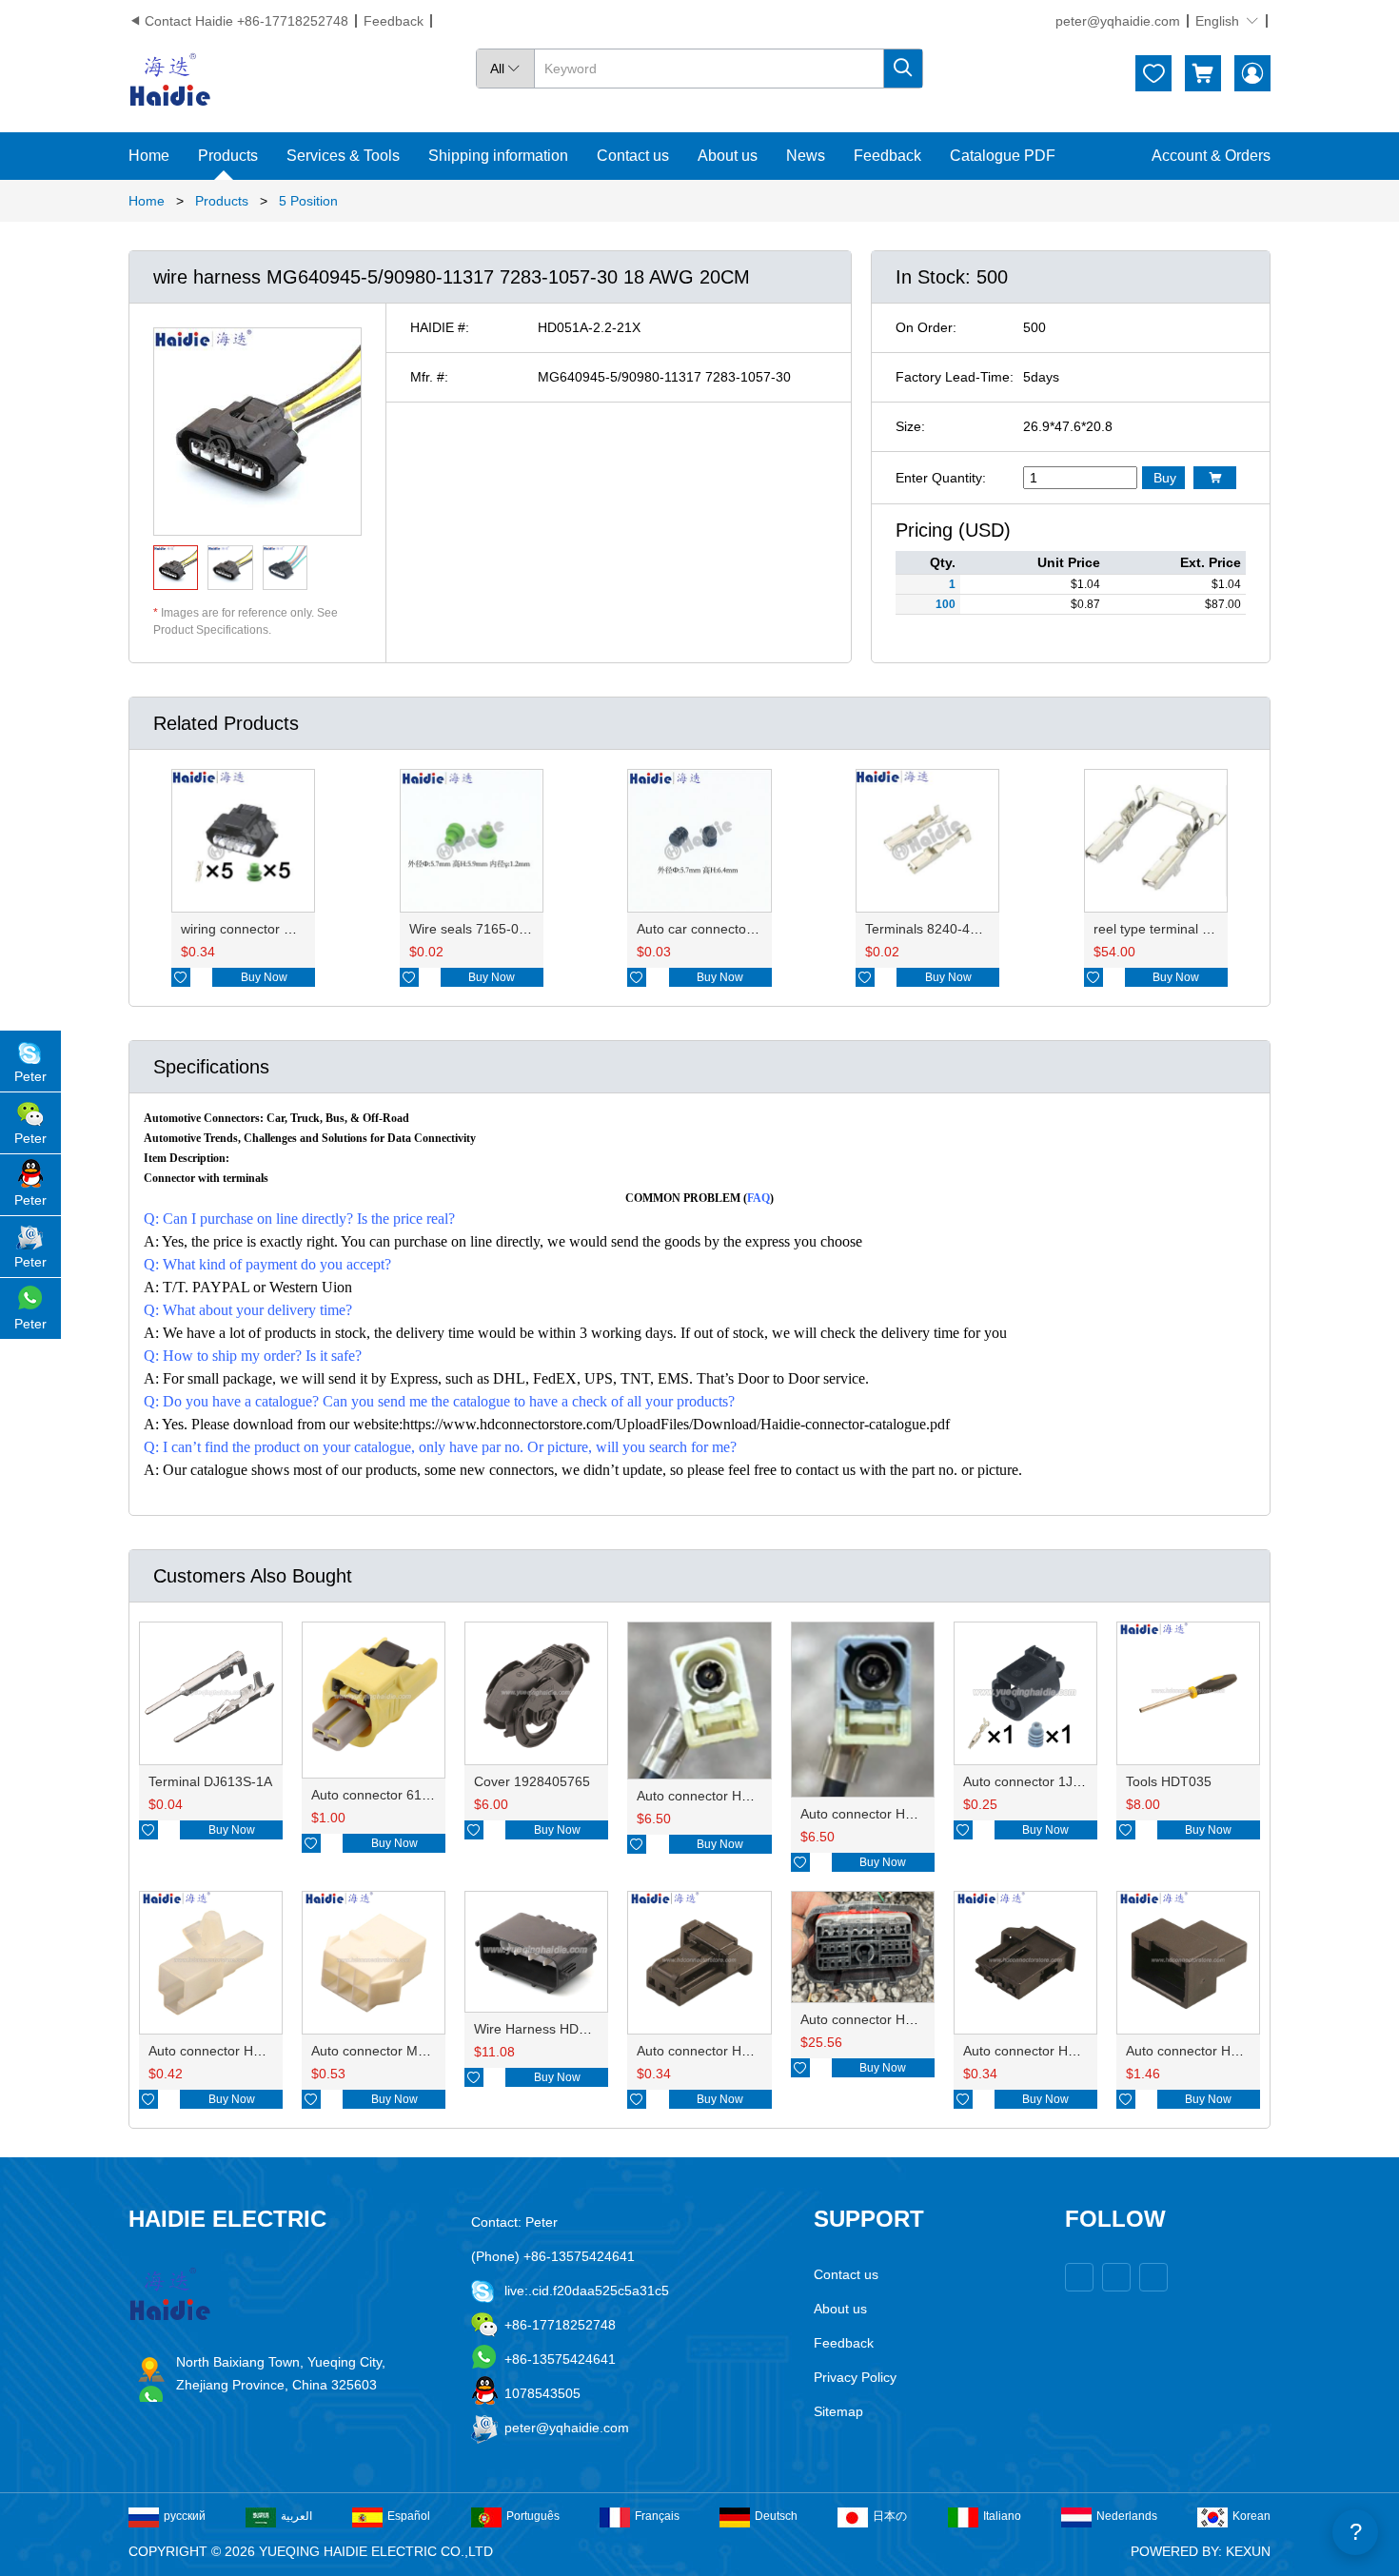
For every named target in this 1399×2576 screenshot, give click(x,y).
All (505, 69)
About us (728, 156)
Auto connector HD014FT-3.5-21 (735, 1796)
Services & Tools (343, 156)
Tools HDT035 (1169, 1781)
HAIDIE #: (440, 327)
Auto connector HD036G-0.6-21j (734, 2051)
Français (657, 2516)
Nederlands (1127, 2516)
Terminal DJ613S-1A (210, 1781)
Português (533, 2516)
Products (228, 156)
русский (185, 2516)
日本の (890, 2516)
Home (149, 156)
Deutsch (776, 2516)
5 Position (308, 201)
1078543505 (542, 2393)
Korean (1251, 2516)
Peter (30, 1076)
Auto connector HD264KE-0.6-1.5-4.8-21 (923, 2019)
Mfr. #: (429, 377)
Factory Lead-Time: (955, 377)
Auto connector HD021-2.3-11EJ (246, 2051)
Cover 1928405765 (532, 1781)
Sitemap (838, 2411)
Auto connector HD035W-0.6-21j (1061, 2051)
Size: (910, 426)
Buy (1165, 478)
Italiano (1002, 2516)
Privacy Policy (855, 2377)
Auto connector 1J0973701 (1044, 1781)
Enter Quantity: (941, 478)
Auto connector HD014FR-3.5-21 (900, 1814)
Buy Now (264, 977)
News (806, 156)
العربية (296, 2516)
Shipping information (498, 156)
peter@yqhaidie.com (1118, 21)
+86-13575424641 (560, 2359)
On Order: (926, 327)
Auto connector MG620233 (393, 2051)
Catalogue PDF (1003, 156)
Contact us (633, 156)
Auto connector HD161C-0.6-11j (1222, 2051)
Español (409, 2516)
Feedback (394, 21)
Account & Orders (1211, 156)
